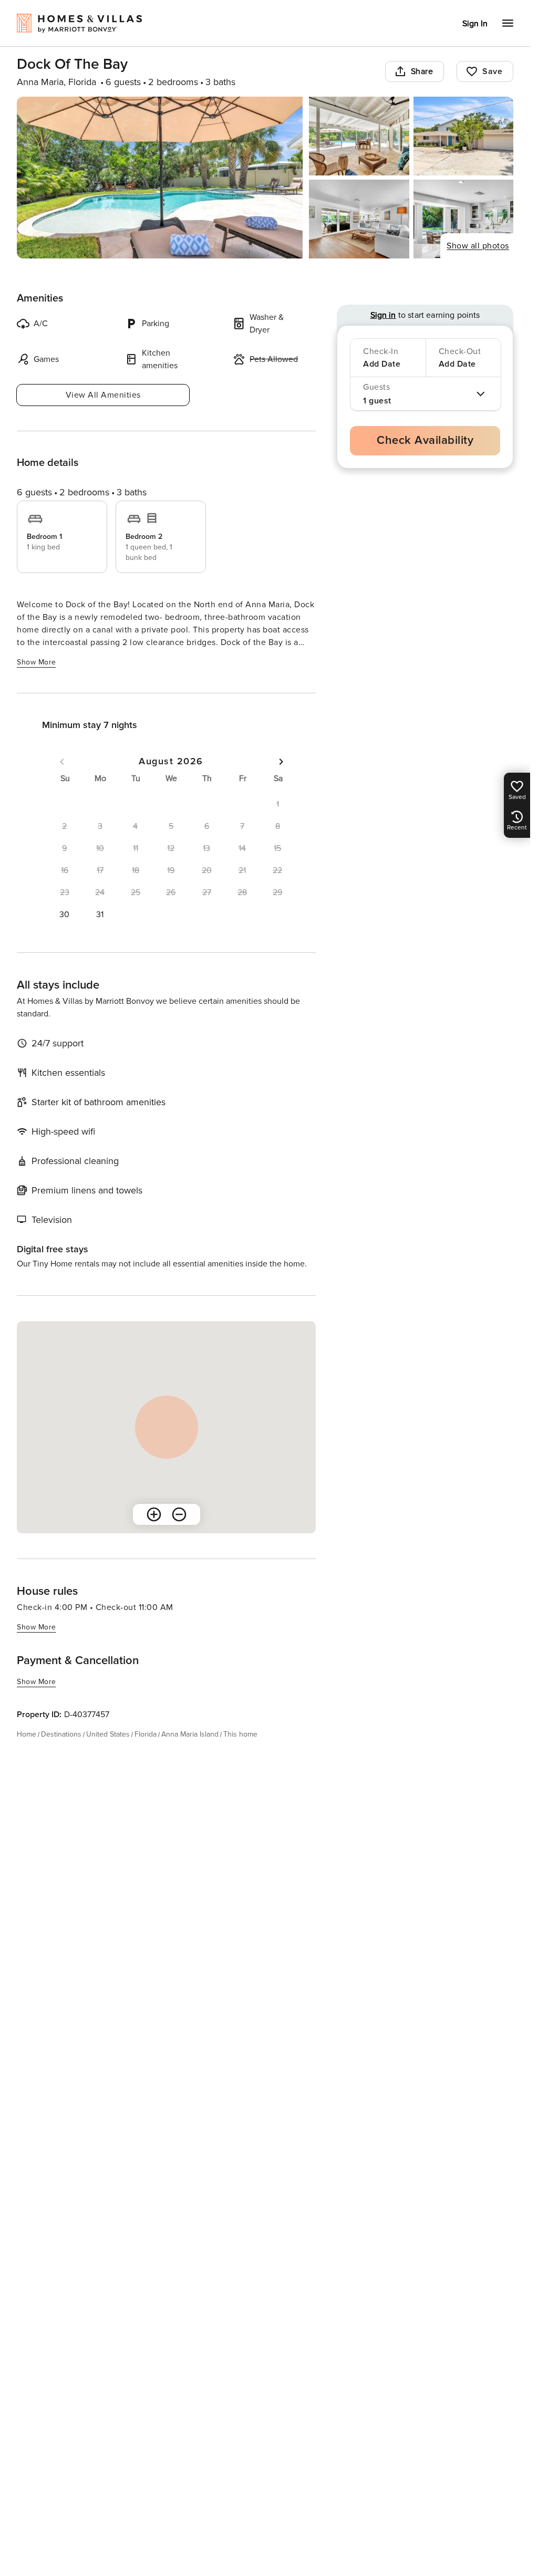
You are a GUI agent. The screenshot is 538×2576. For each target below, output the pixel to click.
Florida (146, 1734)
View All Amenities (103, 395)
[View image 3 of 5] (463, 136)
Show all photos (478, 246)
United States (108, 1734)
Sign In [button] (475, 24)
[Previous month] (62, 762)
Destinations (61, 1734)
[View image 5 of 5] (463, 219)
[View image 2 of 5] (359, 136)
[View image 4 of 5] (359, 219)
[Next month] (281, 762)
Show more (37, 662)
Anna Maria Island (190, 1734)
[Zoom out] (179, 1514)
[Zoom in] (154, 1514)
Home (27, 1734)
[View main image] (160, 178)
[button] (65, 915)
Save (492, 71)
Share (422, 71)
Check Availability (425, 440)
